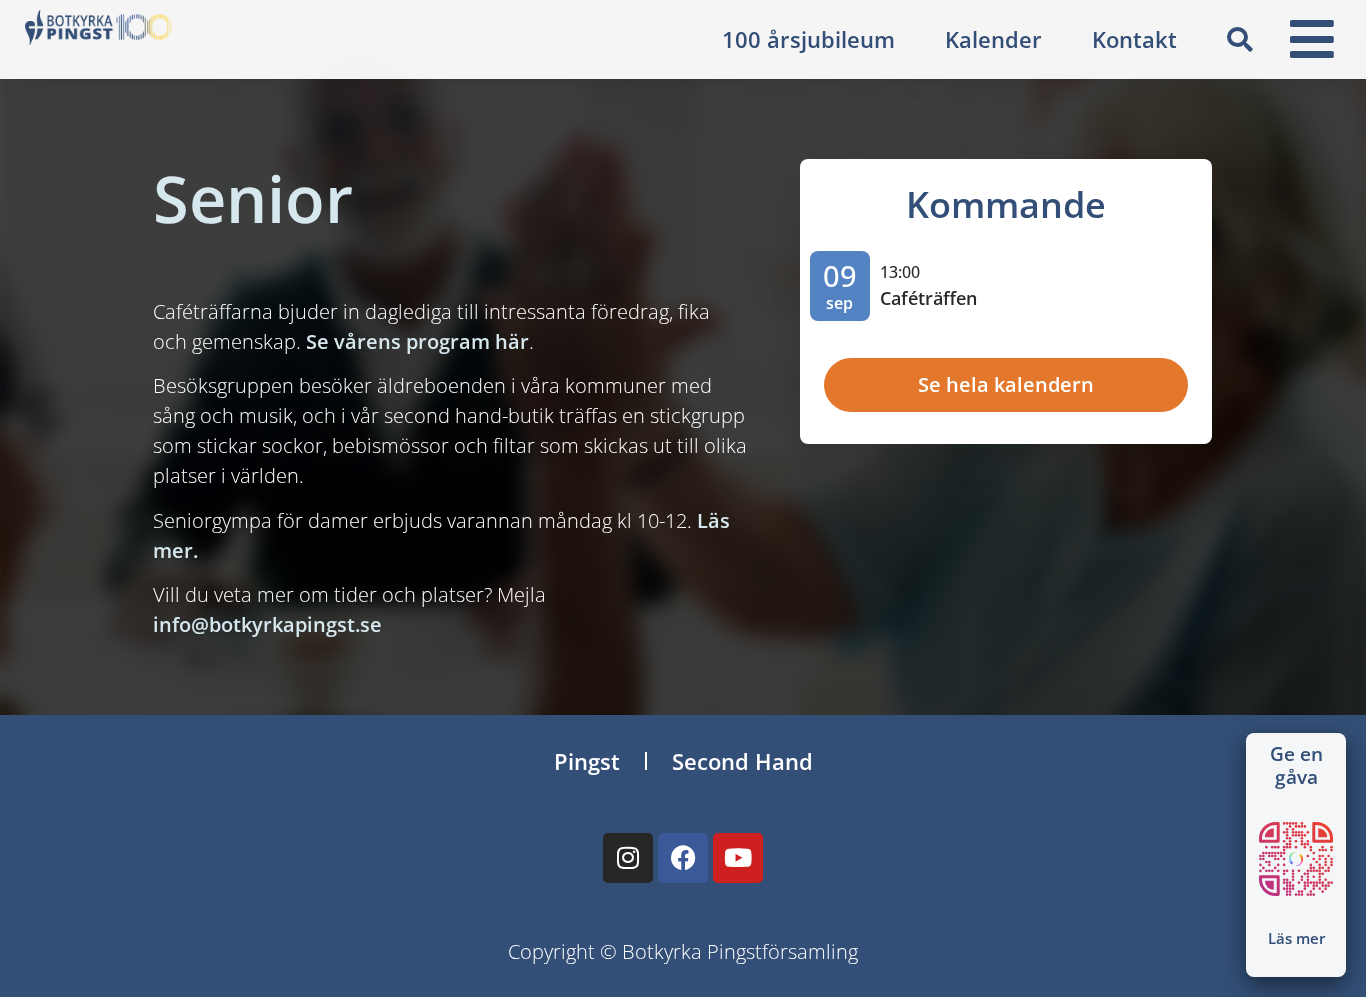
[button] (1240, 40)
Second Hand (742, 761)
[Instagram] (628, 858)
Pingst (587, 761)
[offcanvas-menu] (1312, 39)
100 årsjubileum (808, 39)
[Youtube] (738, 858)
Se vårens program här (417, 341)
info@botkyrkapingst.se (267, 624)
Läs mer (1296, 938)
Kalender (993, 39)
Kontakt (1134, 39)
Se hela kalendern (1006, 384)
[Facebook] (683, 858)
